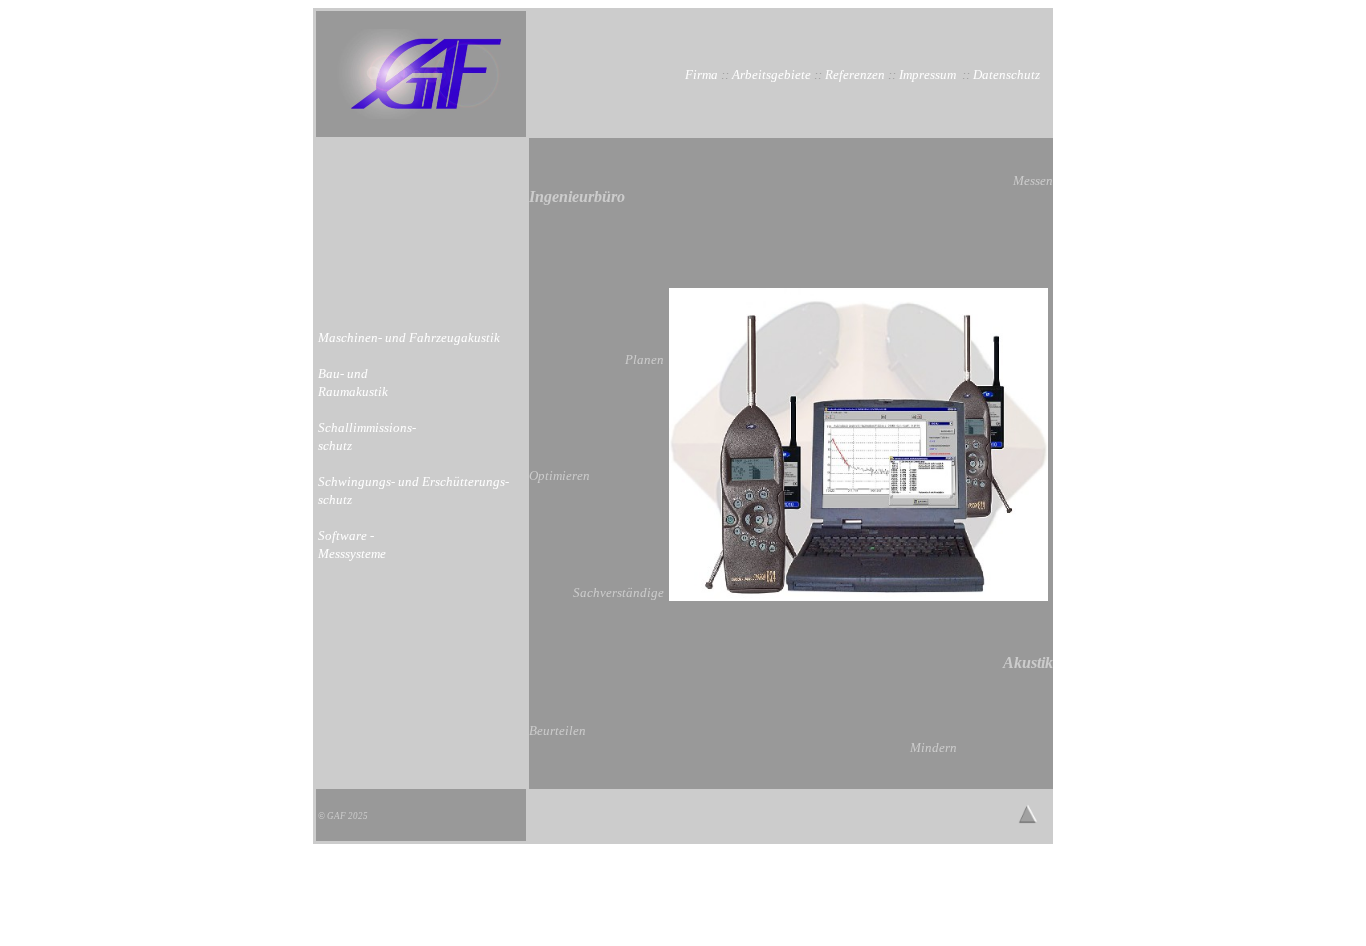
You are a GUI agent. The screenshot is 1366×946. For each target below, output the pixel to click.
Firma (701, 74)
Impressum (927, 74)
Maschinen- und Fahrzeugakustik (409, 337)
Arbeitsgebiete (771, 74)
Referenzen (855, 74)
